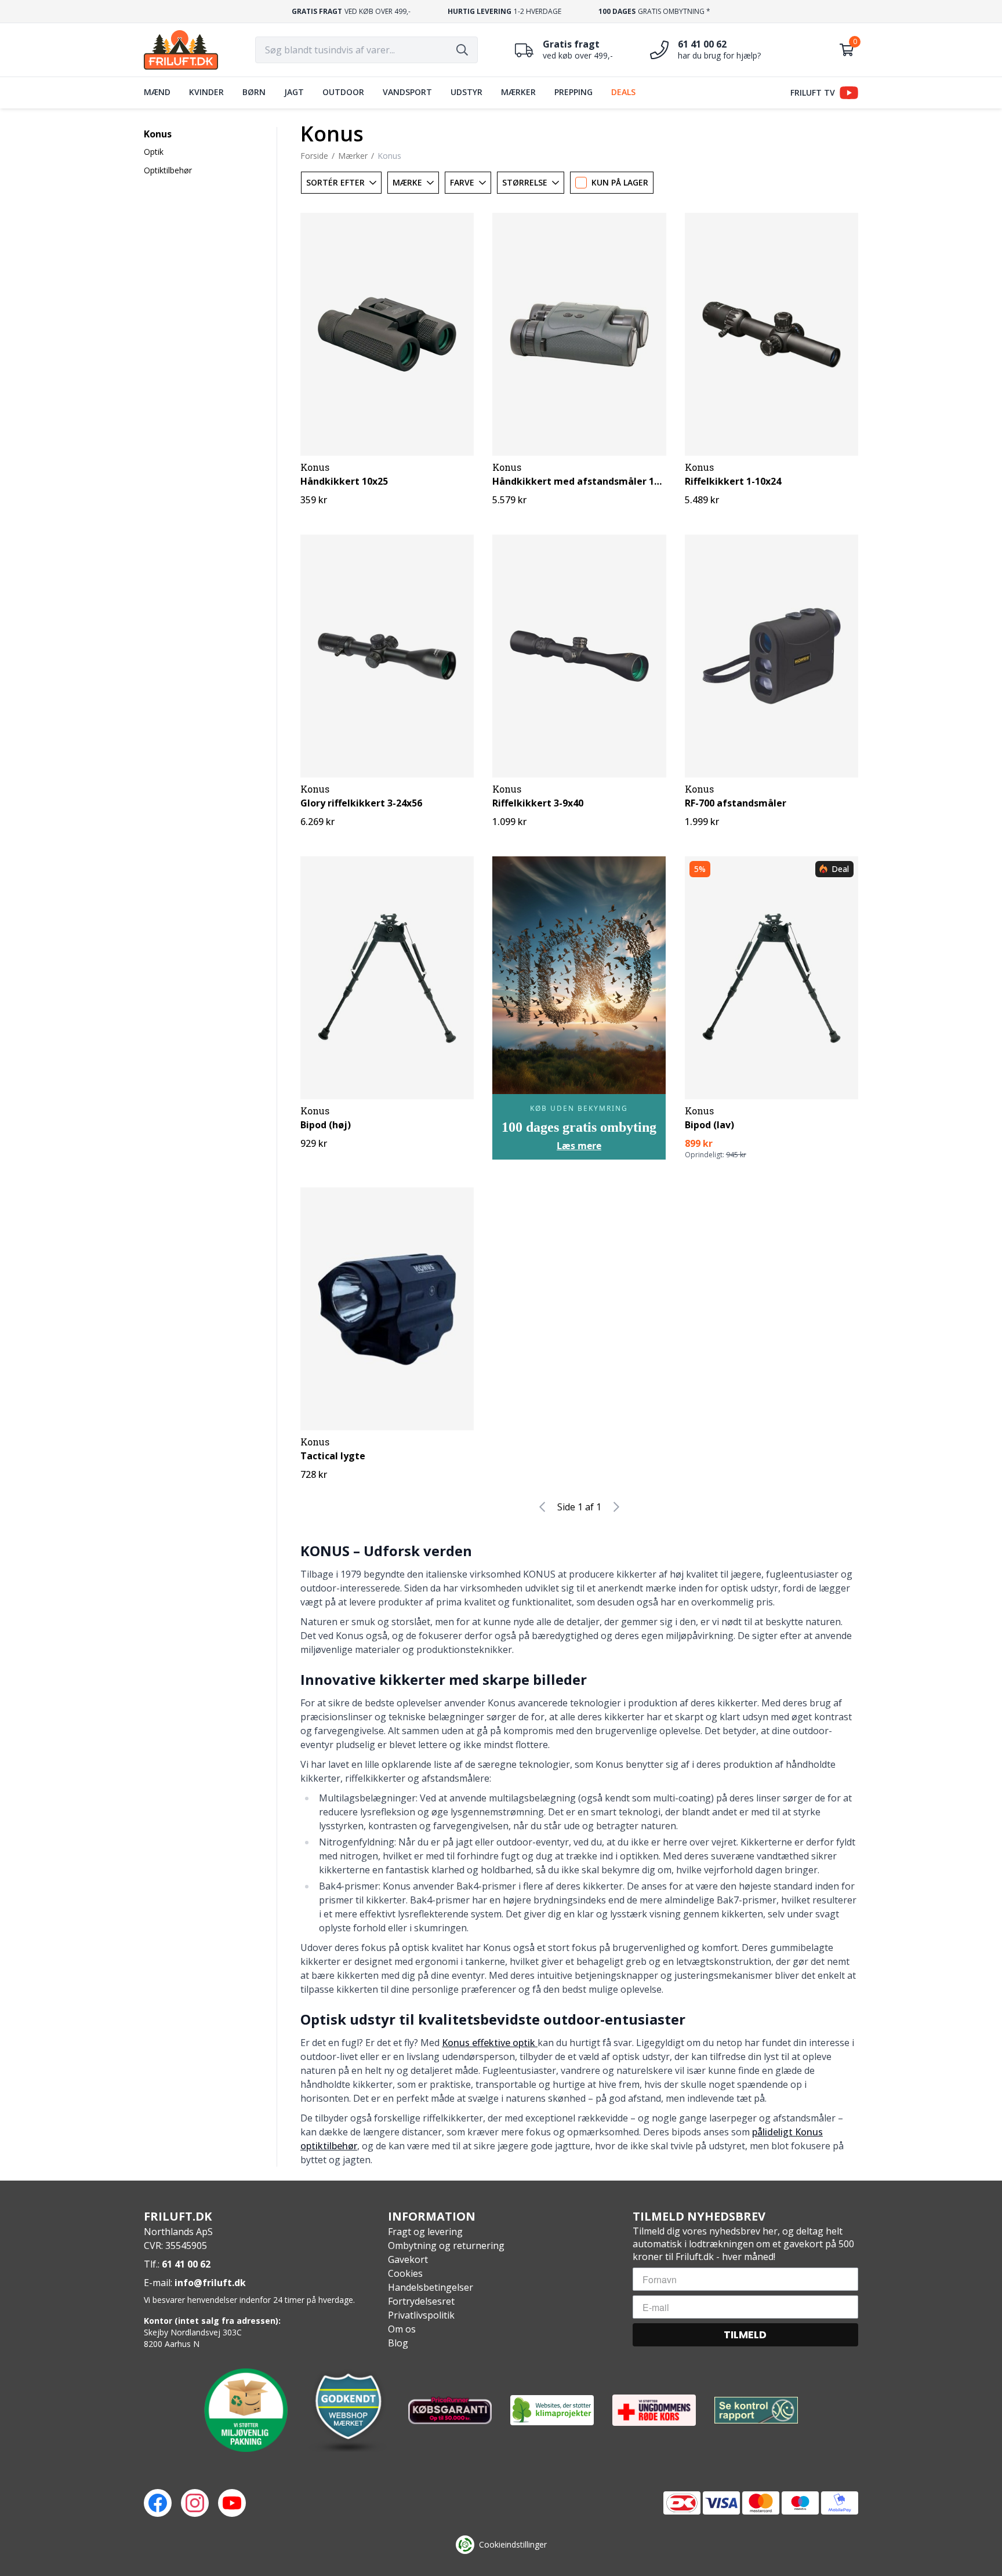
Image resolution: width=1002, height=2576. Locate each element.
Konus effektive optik (490, 2043)
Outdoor (343, 92)
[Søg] (462, 50)
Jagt (294, 92)
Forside (314, 156)
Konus (158, 134)
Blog (398, 2343)
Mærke (407, 182)
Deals (623, 92)
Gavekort (408, 2259)
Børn (254, 92)
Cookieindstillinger (513, 2544)
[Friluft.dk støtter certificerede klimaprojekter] (552, 2410)
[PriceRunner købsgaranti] (450, 2410)
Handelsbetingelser (431, 2287)
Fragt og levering (425, 2232)
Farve (462, 182)
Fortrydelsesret (421, 2301)
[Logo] (181, 50)
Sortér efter (335, 182)
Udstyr (466, 92)
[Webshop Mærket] (348, 2410)
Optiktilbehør (168, 170)
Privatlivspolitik (421, 2315)
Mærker (518, 92)
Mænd (157, 92)
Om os (402, 2329)
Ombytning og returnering (446, 2246)
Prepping (573, 92)
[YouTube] (232, 2503)
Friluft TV (813, 92)
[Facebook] (158, 2503)
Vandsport (407, 92)
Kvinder (206, 92)
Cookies (405, 2273)
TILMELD (745, 2335)
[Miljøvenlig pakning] (246, 2410)
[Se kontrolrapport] (756, 2410)
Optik (154, 152)
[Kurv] (847, 50)
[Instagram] (195, 2503)
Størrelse (525, 182)
